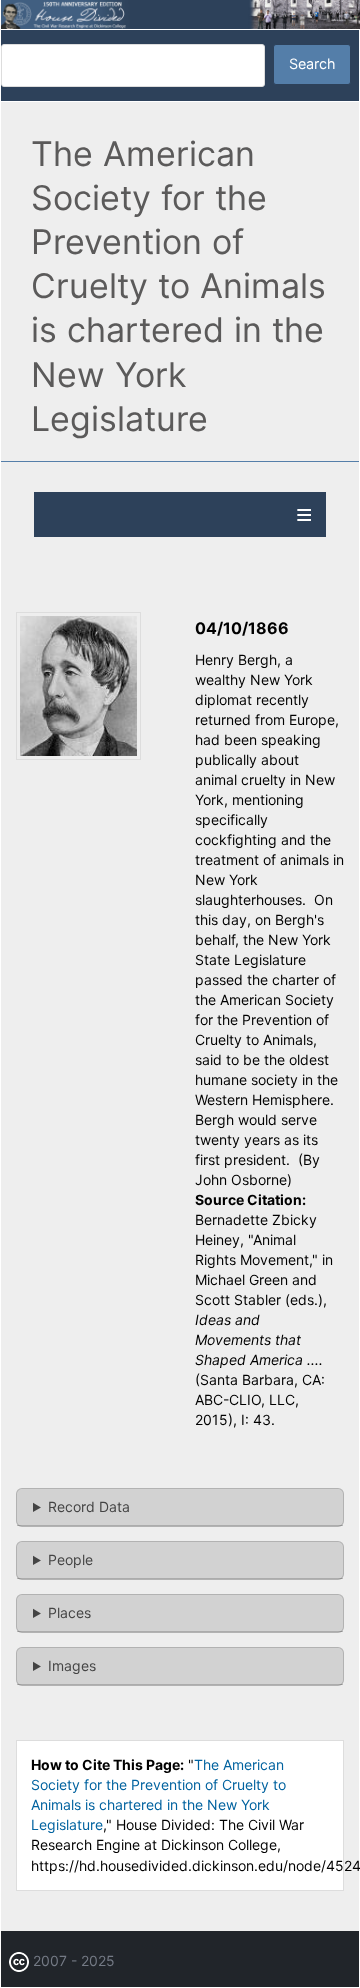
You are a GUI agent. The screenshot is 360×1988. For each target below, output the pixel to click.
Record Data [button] (89, 1506)
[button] (78, 754)
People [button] (70, 1559)
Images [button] (72, 1665)
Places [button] (69, 1612)
